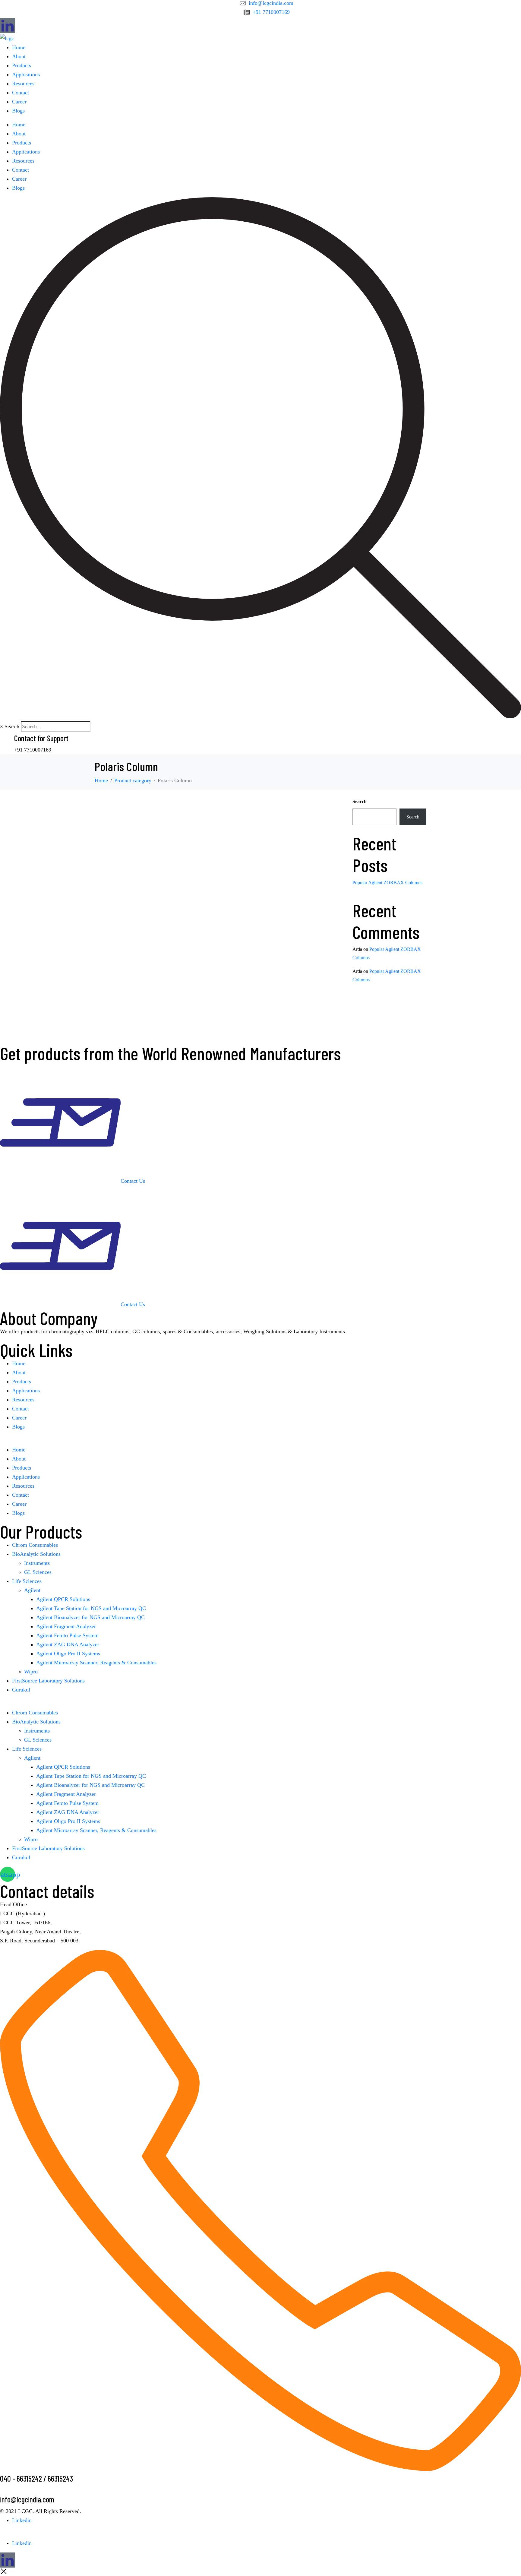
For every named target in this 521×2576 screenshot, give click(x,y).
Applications (26, 74)
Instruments (37, 1563)
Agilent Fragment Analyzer (66, 1626)
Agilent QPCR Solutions (63, 1599)
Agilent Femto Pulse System (67, 1635)
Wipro (31, 1672)
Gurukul (21, 1690)
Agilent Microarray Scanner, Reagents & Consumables (96, 1663)
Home (19, 47)
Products (22, 65)
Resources (23, 84)
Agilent (32, 1590)
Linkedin (22, 2520)
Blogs (18, 111)
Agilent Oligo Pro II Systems (68, 1654)
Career (19, 102)
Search (12, 726)
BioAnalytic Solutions (36, 1554)
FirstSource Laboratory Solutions (48, 1681)
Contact (21, 93)
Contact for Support (41, 738)
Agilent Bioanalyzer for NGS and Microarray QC (90, 1617)
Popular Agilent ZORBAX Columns (387, 883)
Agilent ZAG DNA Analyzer (68, 1644)
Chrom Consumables (35, 1545)
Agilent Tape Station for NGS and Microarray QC (91, 1608)
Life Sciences (27, 1581)
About (19, 56)
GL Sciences (38, 1572)
